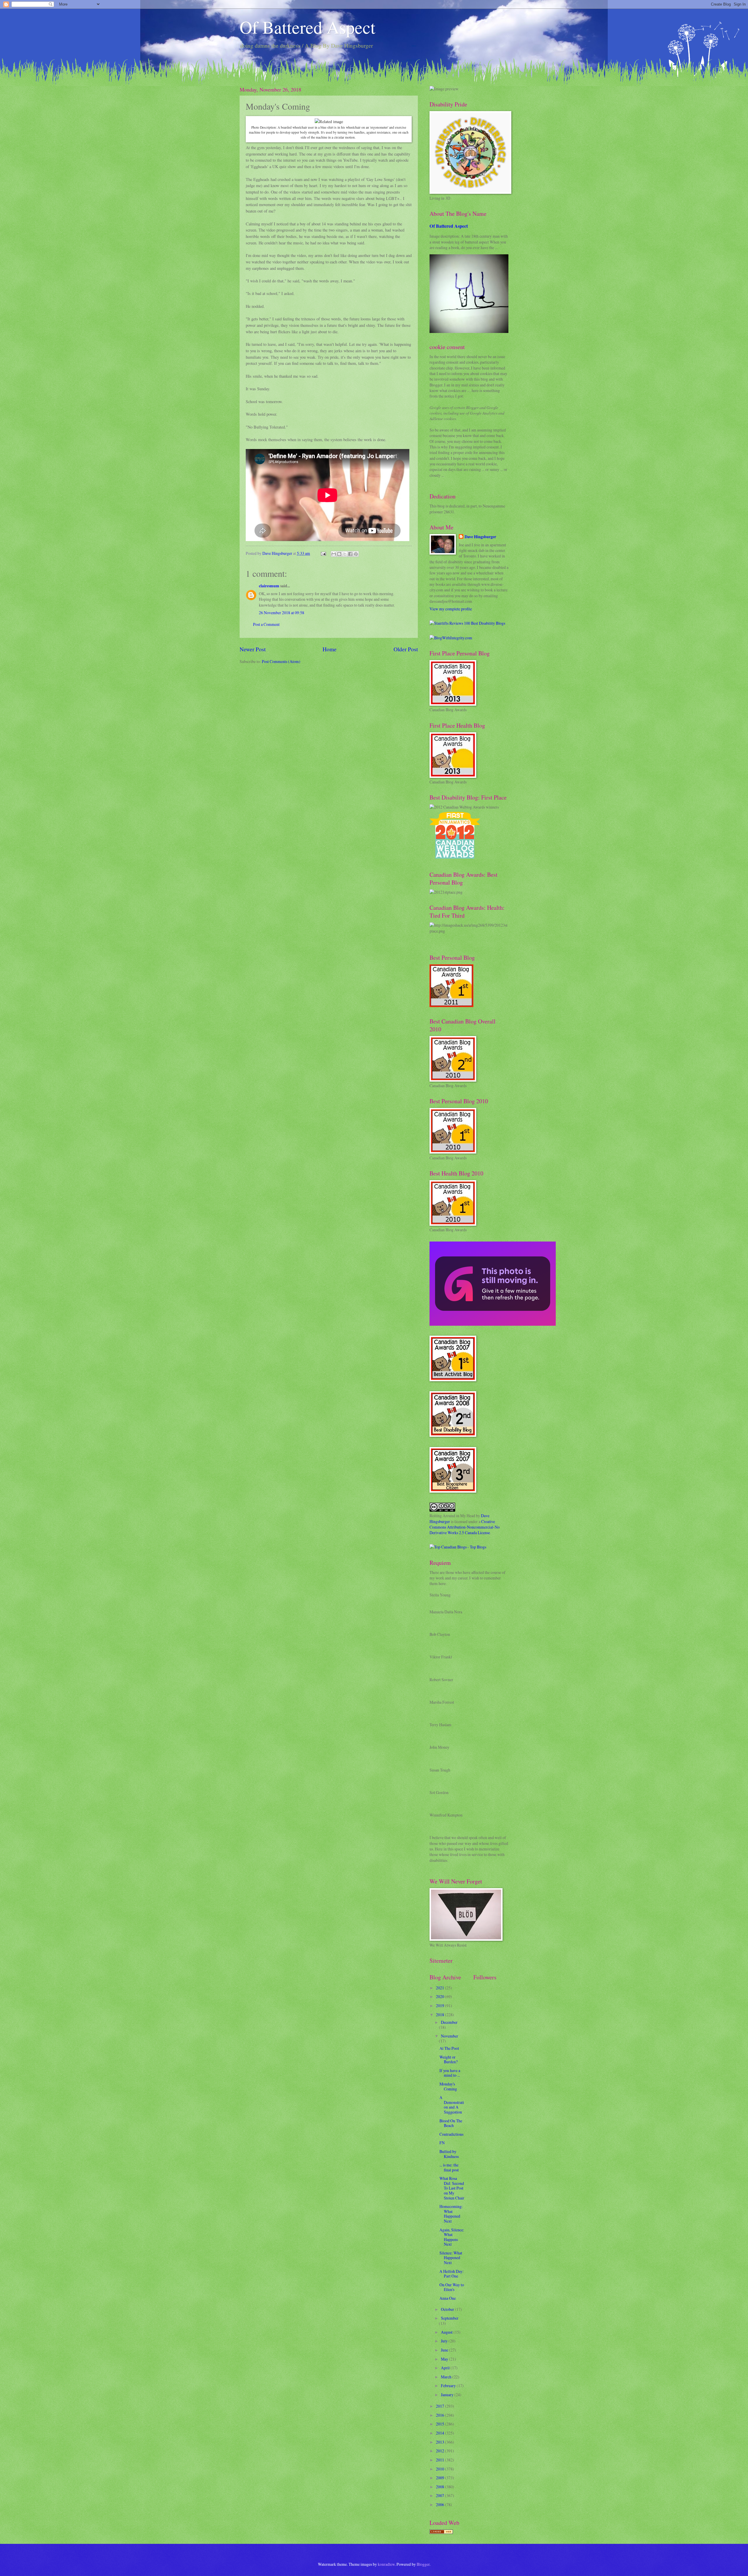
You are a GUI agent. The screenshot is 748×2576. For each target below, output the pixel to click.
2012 (440, 2451)
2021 (440, 1988)
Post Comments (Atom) (281, 661)
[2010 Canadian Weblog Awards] (493, 1324)
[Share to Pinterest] (356, 554)
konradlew (386, 2564)
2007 (440, 2495)
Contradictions (451, 2134)
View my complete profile (451, 609)
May (445, 2359)
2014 (440, 2433)
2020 (440, 1996)
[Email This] (334, 554)
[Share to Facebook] (350, 554)
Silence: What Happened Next (451, 2258)
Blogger (423, 2564)
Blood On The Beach (451, 2123)
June (445, 2350)
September (450, 2318)
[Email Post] (323, 553)
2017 (440, 2406)
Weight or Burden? (449, 2059)
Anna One (448, 2298)
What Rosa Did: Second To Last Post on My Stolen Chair (452, 2188)
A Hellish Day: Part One (452, 2274)
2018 (440, 2015)
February (449, 2386)
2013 (440, 2442)
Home (330, 649)
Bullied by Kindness (449, 2154)
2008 (440, 2487)
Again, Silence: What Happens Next (452, 2237)
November (450, 2036)
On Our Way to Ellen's (452, 2287)
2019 (440, 2006)
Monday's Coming (448, 2086)
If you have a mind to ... (450, 2073)
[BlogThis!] (339, 554)
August (447, 2332)
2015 (440, 2424)
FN (442, 2143)
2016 (440, 2415)
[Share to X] (345, 554)
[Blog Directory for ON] (441, 2532)
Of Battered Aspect (308, 27)
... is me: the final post (449, 2167)
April (446, 2368)
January (448, 2395)
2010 (440, 2469)
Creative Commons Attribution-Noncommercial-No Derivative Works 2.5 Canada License (465, 1527)
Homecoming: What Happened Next (451, 2214)
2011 (440, 2460)
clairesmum (269, 586)
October (448, 2309)
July (445, 2341)
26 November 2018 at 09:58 (282, 613)
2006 (440, 2505)
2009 (440, 2478)
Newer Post (253, 649)
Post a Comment (266, 624)
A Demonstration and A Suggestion (452, 2105)
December (449, 2022)
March (447, 2377)
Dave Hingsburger (480, 537)
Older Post (406, 649)
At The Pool (449, 2048)
